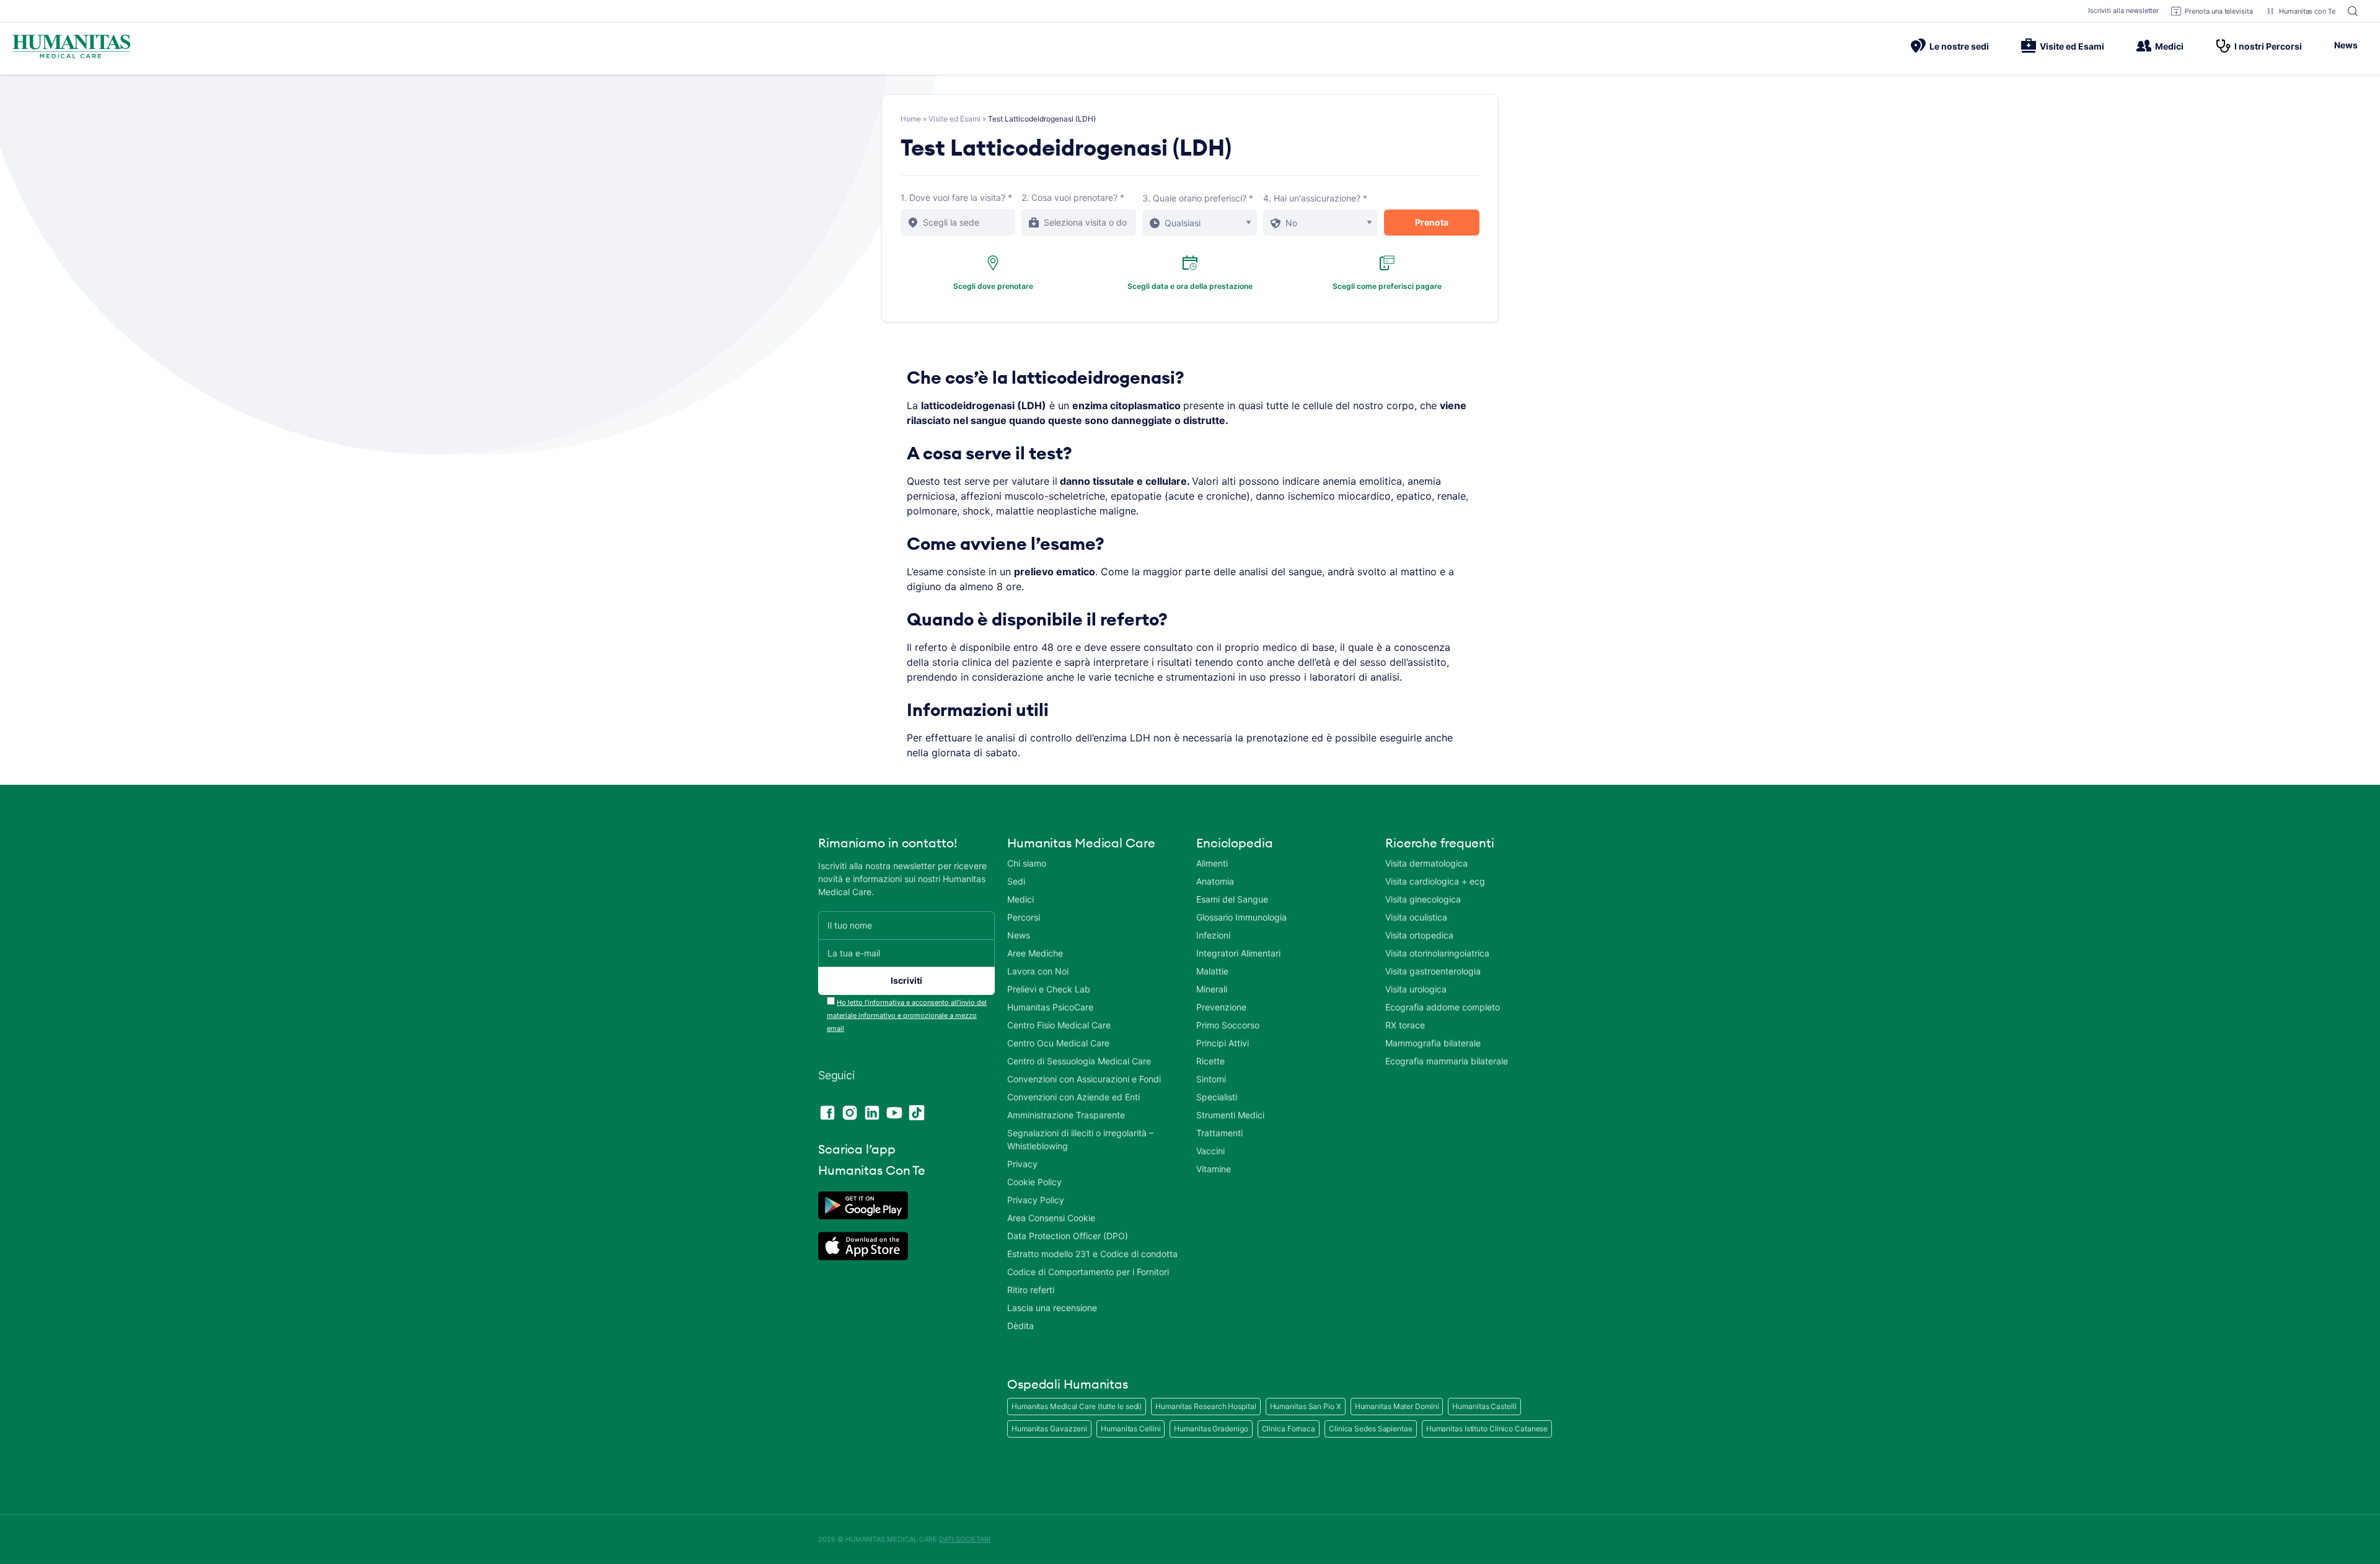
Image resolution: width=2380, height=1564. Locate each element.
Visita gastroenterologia (1433, 971)
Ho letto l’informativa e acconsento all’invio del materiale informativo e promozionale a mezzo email (907, 1015)
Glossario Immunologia (1241, 917)
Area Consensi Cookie (1051, 1218)
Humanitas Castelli (1484, 1406)
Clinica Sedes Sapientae (1371, 1429)
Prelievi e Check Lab (1049, 989)
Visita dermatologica (1426, 863)
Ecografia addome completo (1443, 1007)
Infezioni (1213, 935)
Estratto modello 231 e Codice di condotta (1092, 1254)
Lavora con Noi (1038, 971)
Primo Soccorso (1228, 1025)
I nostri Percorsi (2268, 46)
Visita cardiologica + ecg (1435, 881)
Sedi (1016, 881)
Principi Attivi (1223, 1043)
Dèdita (1020, 1326)
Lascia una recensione (1052, 1308)
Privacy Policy (1036, 1200)
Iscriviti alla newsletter (2124, 11)
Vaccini (1210, 1151)
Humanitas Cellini (1130, 1429)
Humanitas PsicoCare (1050, 1007)
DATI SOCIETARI (965, 1539)
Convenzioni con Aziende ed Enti (1073, 1097)
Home (911, 119)
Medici (2169, 46)
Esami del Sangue (1232, 899)
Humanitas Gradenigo (1211, 1429)
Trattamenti (1219, 1133)
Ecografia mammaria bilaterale (1447, 1061)
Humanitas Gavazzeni (1049, 1429)
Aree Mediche (1035, 953)
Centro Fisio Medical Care (1059, 1025)
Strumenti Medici (1230, 1115)
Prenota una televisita (2219, 11)
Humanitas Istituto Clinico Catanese (1487, 1429)
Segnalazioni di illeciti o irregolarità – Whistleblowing (1080, 1139)
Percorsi (1024, 917)
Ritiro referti (1031, 1290)
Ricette (1210, 1061)
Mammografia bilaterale (1433, 1043)
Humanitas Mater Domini (1397, 1406)
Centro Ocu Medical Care (1058, 1043)
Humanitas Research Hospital (1205, 1406)
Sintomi (1211, 1079)
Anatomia (1215, 881)
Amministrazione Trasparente (1066, 1115)
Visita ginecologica (1423, 899)
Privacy (1022, 1164)
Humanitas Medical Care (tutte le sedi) (1077, 1406)
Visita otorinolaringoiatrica (1437, 953)
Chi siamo (1027, 863)
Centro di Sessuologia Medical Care (1079, 1061)
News (2346, 45)
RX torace (1405, 1025)
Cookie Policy (1034, 1182)
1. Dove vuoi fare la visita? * (956, 197)
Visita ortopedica (1419, 935)
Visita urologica (1416, 989)
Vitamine (1214, 1169)
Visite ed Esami (2072, 46)
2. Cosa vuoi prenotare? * (1073, 197)
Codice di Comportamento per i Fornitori (1088, 1272)
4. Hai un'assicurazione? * (1315, 198)
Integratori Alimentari (1238, 953)
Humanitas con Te (2307, 11)
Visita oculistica (1416, 917)
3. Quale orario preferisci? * (1198, 198)
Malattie (1212, 971)
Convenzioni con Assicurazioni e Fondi (1084, 1079)
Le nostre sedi (1959, 46)
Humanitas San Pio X (1306, 1406)
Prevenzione (1221, 1007)
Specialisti (1217, 1097)
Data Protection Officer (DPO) (1068, 1236)
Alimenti (1212, 863)
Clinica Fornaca (1289, 1429)
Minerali (1212, 989)
